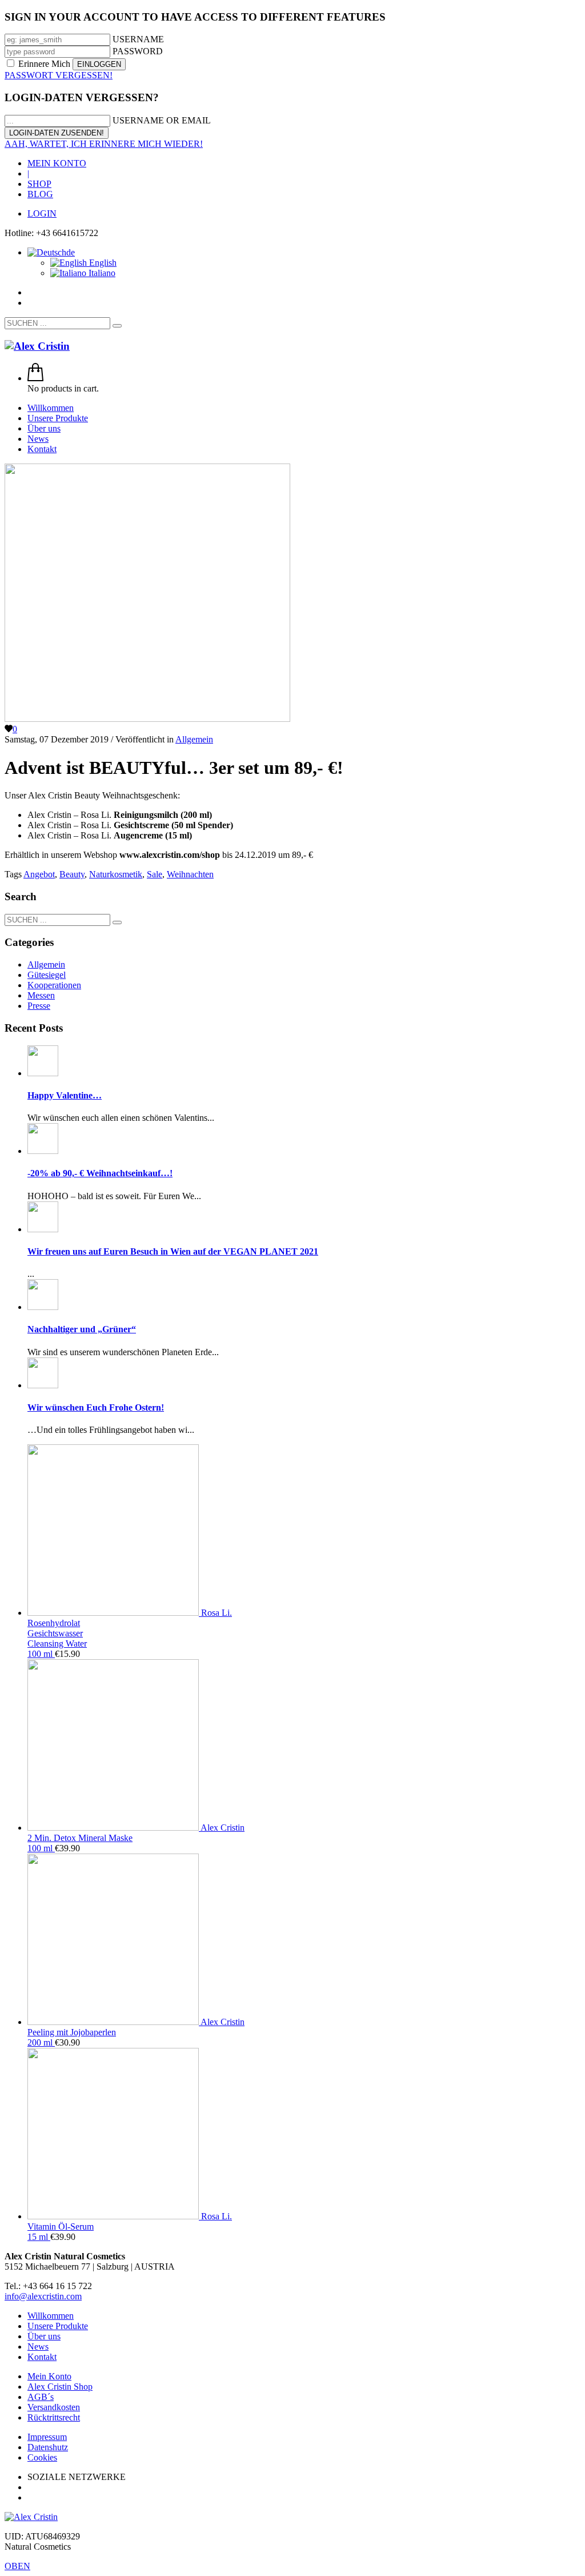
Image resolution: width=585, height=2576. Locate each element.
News (38, 2347)
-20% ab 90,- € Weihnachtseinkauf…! (100, 1173)
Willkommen (51, 2316)
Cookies (42, 2457)
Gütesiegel (47, 975)
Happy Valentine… (65, 1095)
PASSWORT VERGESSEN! (59, 75)
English (102, 263)
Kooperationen (54, 985)
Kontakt (42, 2357)
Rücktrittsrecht (54, 2417)
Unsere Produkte (58, 2326)
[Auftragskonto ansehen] (35, 378)
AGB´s (41, 2397)
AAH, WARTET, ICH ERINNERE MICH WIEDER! (104, 144)
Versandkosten (54, 2407)
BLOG (40, 194)
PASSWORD (138, 51)
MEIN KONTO (57, 163)
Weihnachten (190, 874)
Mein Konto (49, 2376)
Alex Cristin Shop (60, 2387)
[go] (117, 326)
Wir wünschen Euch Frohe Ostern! (96, 1407)
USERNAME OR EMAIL (162, 120)
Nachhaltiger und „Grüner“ (82, 1329)
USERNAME (138, 39)
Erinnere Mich (44, 64)
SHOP (39, 184)
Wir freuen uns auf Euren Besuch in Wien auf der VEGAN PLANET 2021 (173, 1251)
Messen (41, 995)
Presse (39, 1006)
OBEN (17, 2566)
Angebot (39, 874)
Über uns (44, 2336)
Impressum (47, 2437)
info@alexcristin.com (43, 2296)
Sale (155, 874)
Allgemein (194, 739)
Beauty (72, 874)
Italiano (101, 273)
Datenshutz (48, 2447)
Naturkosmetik (116, 874)
